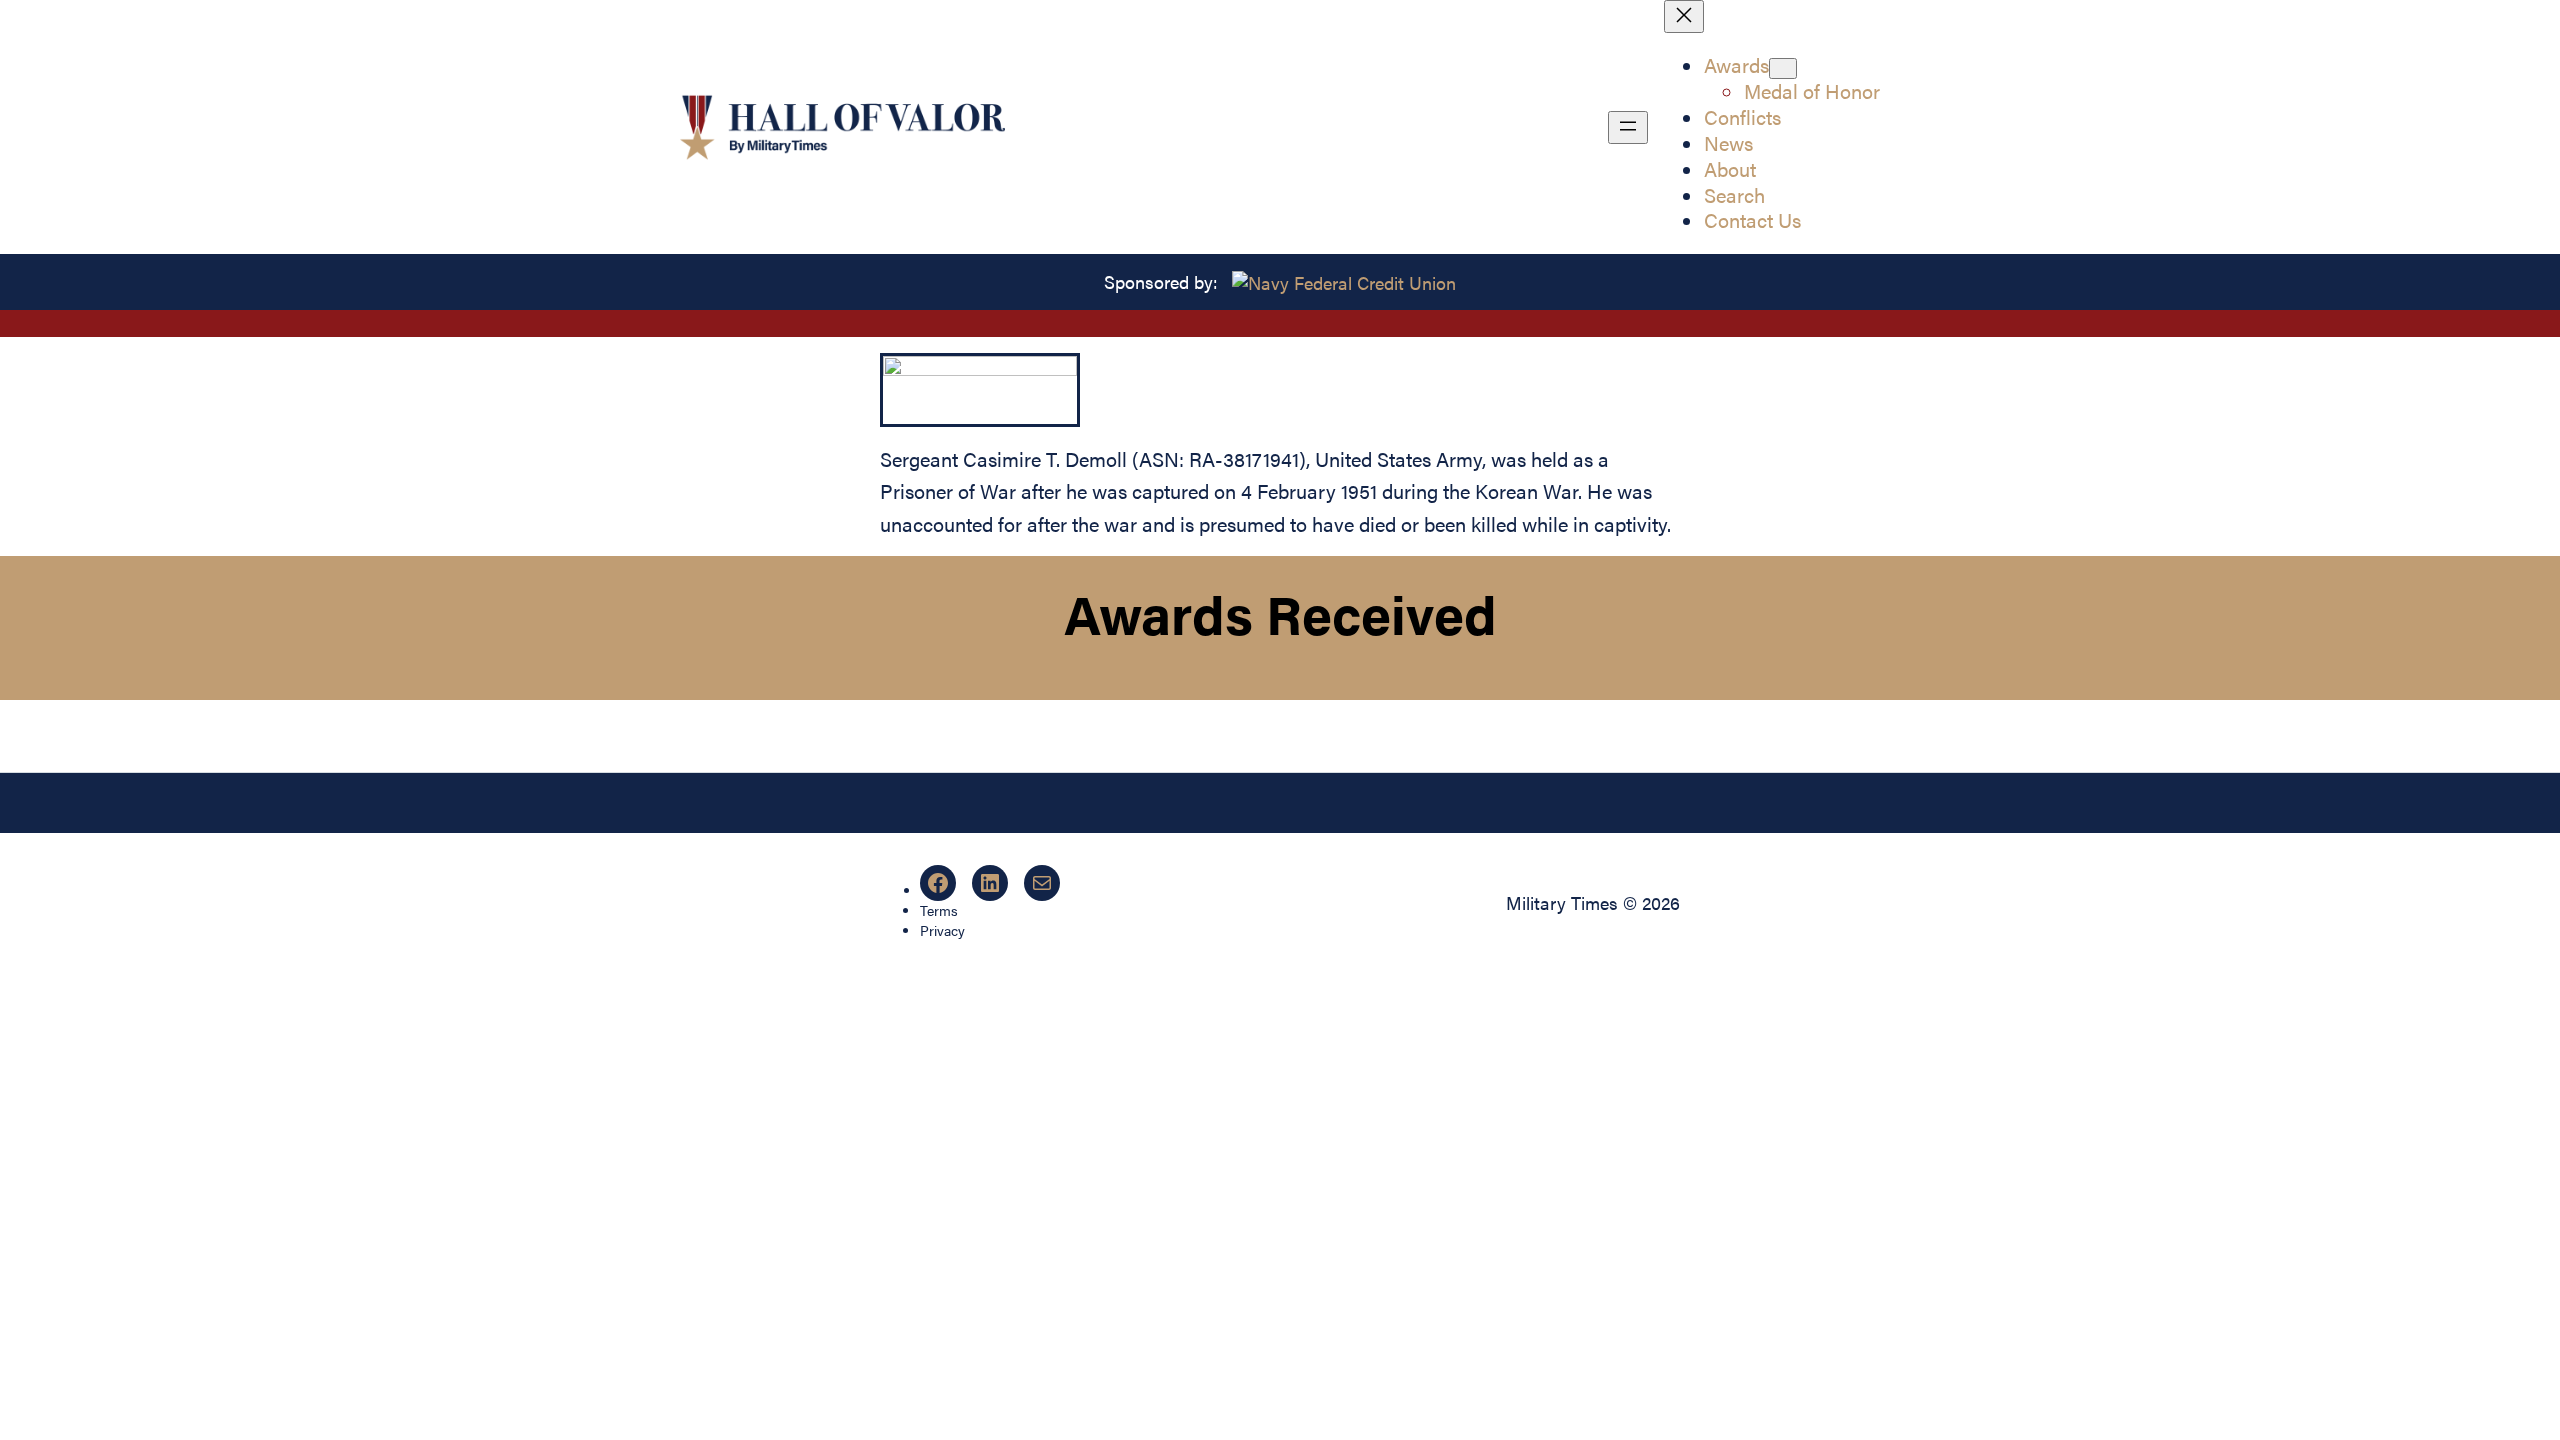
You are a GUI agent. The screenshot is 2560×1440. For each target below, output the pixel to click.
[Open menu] (1628, 127)
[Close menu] (1684, 16)
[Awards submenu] (1783, 68)
